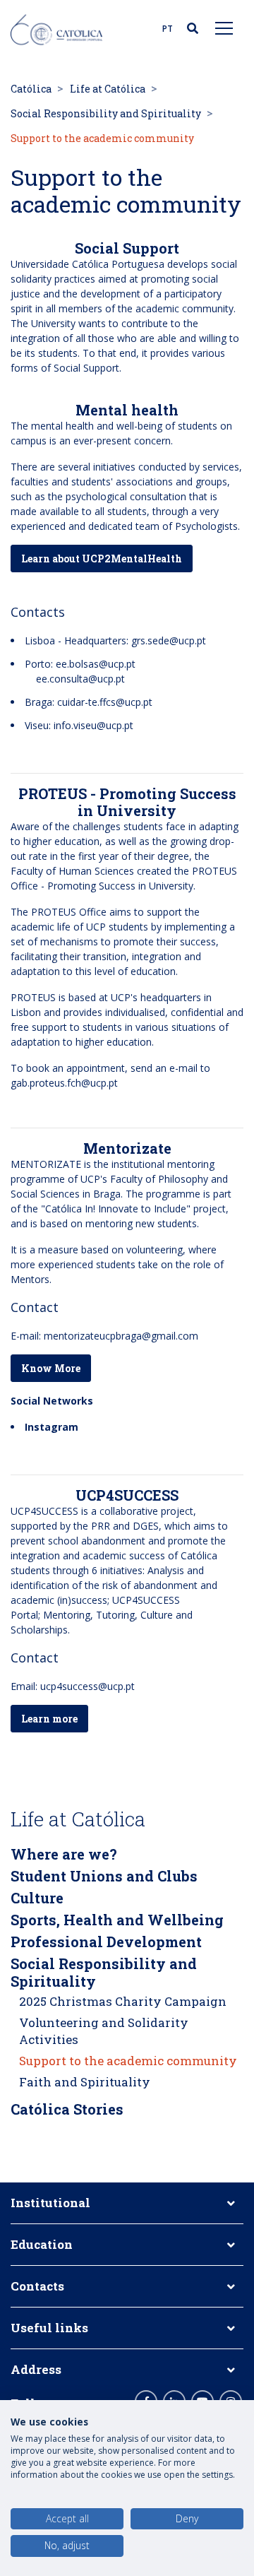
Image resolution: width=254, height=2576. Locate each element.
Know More (51, 1368)
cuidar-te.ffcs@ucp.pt (105, 702)
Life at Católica (108, 89)
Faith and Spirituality (85, 2082)
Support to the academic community (128, 2061)
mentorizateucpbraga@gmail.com (121, 1336)
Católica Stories (67, 2109)
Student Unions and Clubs (104, 1876)
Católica (31, 89)
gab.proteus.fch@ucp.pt (64, 1083)
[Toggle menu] (224, 28)
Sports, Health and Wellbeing (117, 1920)
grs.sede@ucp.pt (169, 640)
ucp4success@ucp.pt (87, 1686)
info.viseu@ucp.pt (93, 725)
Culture (37, 1898)
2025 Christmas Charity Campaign (123, 2001)
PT (168, 29)
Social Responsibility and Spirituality (106, 113)
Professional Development (106, 1942)
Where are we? (64, 1854)
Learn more (49, 1719)
